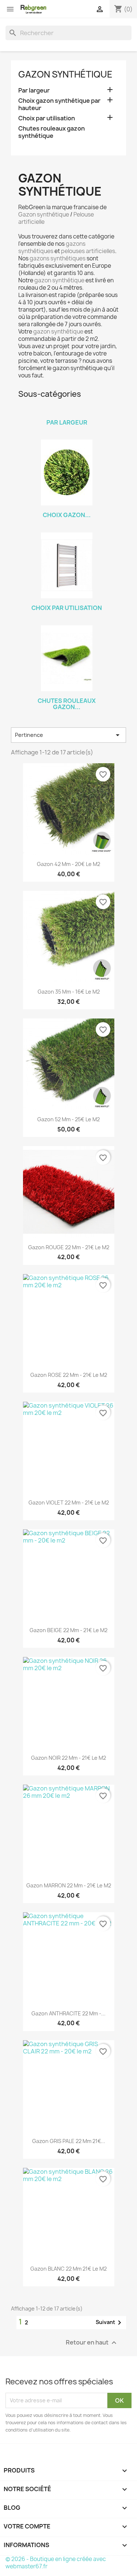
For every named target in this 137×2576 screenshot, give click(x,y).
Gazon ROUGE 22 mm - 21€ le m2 (69, 1247)
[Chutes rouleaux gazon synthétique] (67, 658)
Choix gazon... (67, 515)
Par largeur (34, 91)
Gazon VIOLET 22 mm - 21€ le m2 (69, 1502)
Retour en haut (92, 2342)
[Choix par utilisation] (67, 565)
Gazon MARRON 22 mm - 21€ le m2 (69, 1885)
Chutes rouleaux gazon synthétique (52, 132)
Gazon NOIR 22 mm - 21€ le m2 (68, 1758)
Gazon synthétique (65, 74)
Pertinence (68, 735)
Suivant (110, 2323)
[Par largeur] (67, 413)
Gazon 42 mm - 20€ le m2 (68, 864)
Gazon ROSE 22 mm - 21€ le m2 (69, 1375)
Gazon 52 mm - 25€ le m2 (68, 1119)
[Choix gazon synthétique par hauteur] (67, 472)
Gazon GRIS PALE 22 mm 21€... (69, 2141)
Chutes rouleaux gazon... (67, 704)
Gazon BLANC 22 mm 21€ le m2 (68, 2269)
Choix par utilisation (47, 118)
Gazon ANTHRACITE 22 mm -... (68, 2013)
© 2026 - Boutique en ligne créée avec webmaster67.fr (56, 2563)
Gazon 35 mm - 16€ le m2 (69, 992)
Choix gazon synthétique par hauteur (59, 104)
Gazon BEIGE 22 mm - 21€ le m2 (68, 1630)
